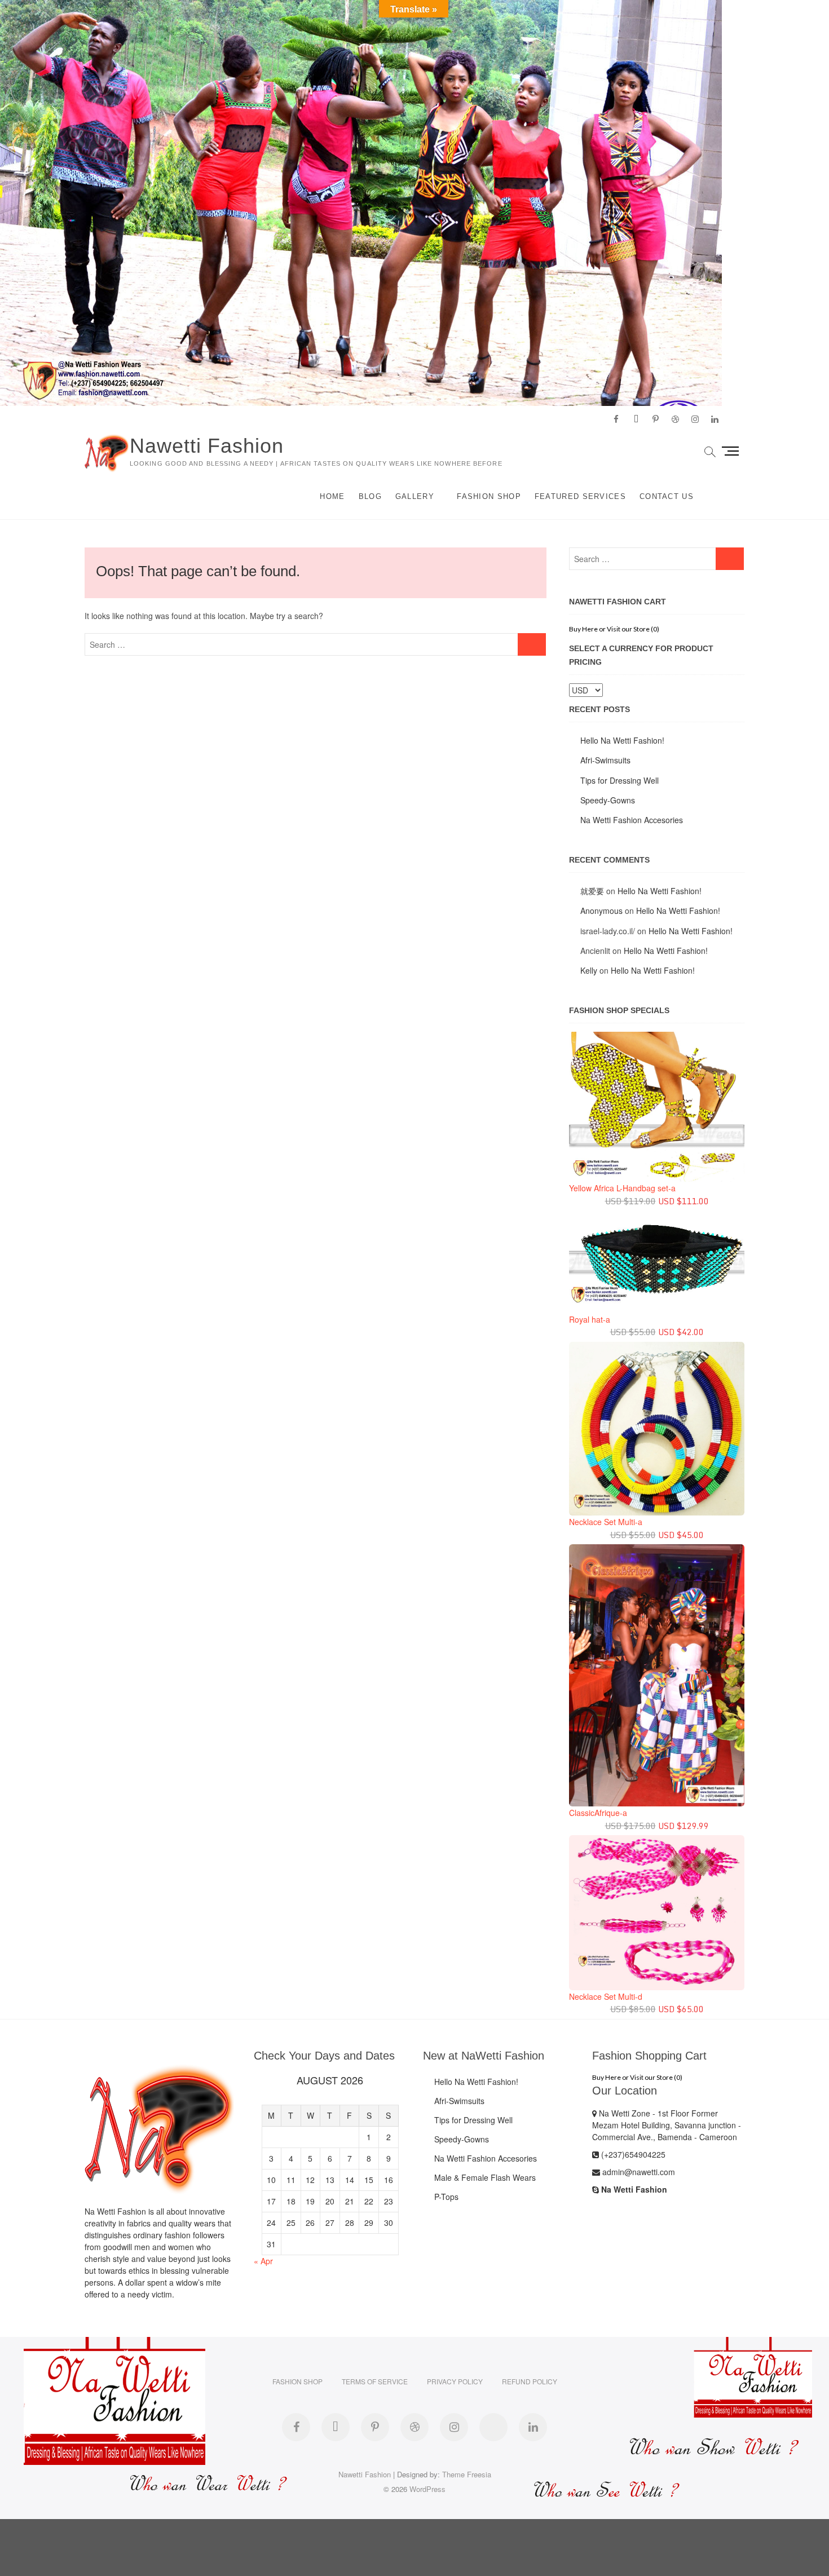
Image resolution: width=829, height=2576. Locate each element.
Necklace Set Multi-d (606, 1996)
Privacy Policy (455, 2381)
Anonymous (601, 911)
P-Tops (446, 2197)
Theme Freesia (467, 2474)
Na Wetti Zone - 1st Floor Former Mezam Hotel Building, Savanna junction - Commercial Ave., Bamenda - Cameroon (667, 2125)
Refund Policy (530, 2381)
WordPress (427, 2489)
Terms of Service (375, 2381)
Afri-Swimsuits (605, 760)
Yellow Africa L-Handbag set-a (622, 1188)
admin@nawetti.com (638, 2172)
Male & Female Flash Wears (485, 2177)
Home (332, 496)
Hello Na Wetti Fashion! (622, 740)
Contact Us (667, 496)
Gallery (415, 496)
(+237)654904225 (632, 2154)
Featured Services (580, 496)
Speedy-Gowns (608, 800)
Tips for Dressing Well (619, 780)
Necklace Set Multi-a (606, 1522)
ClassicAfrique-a (598, 1813)
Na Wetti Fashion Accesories (632, 820)
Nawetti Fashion (207, 446)
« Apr (263, 2261)
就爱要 (592, 891)
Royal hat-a (590, 1319)
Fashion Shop (489, 496)
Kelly (589, 970)
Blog (370, 496)
